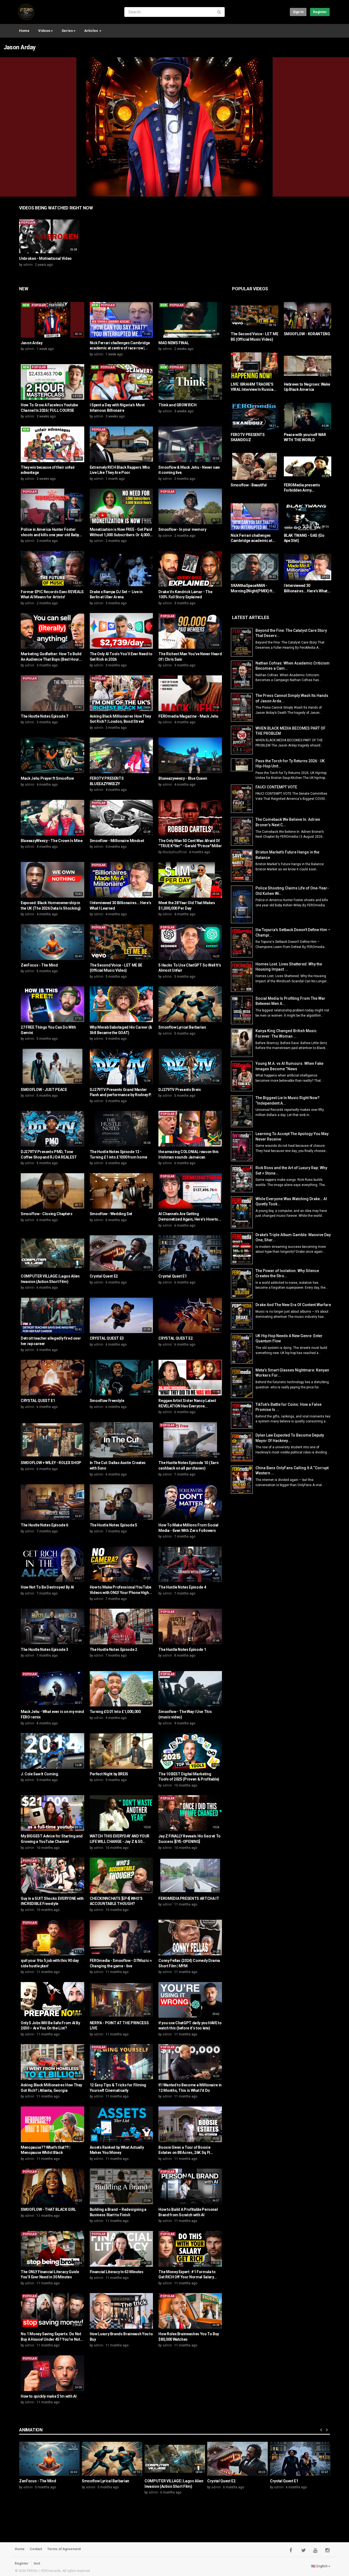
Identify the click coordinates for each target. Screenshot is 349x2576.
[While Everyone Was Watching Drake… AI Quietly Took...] (243, 1212)
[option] (49, 245)
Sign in (298, 12)
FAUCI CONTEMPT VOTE (276, 787)
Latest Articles (250, 618)
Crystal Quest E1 (172, 1276)
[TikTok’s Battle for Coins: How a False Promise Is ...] (243, 1415)
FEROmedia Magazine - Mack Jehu (188, 716)
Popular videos (250, 289)
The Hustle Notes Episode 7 (44, 716)
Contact (36, 2549)
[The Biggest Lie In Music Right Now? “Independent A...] (243, 1111)
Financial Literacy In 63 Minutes (117, 2272)
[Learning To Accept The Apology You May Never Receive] (243, 1146)
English (322, 2566)
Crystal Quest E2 (104, 1276)
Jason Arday (20, 47)
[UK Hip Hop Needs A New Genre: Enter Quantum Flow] (243, 1348)
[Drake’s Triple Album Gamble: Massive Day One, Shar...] (243, 1248)
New (24, 289)
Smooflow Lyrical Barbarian (182, 1027)
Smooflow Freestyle (107, 1401)
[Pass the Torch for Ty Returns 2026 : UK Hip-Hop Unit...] (243, 765)
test (37, 2563)
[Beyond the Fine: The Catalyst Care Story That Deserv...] (243, 642)
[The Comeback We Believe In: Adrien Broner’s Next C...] (243, 831)
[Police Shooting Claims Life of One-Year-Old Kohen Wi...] (243, 904)
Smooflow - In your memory (182, 529)
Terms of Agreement (64, 2549)
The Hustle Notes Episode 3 (44, 1650)
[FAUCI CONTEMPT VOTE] (243, 799)
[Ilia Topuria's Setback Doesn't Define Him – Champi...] (243, 942)
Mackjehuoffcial (175, 852)
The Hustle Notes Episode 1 (182, 1650)
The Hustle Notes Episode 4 (182, 1587)
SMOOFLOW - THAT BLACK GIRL (48, 2209)
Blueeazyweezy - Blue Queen (183, 778)
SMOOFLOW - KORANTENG (307, 334)
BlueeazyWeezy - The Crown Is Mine (52, 841)
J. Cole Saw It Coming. (40, 1774)
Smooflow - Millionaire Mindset (117, 841)
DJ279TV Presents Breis (180, 1090)
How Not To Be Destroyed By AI (47, 1587)
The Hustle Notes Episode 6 (44, 1525)
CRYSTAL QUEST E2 (175, 1338)
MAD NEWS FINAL (174, 343)
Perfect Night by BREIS (109, 1774)
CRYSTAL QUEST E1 (38, 1401)
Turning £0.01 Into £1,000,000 (115, 1712)
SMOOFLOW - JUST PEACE (44, 1090)
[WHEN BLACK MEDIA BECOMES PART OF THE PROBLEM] (243, 740)
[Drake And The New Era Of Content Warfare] (243, 1316)
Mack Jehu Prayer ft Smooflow (47, 778)
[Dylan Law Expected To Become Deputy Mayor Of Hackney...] (243, 1447)
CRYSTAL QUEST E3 (107, 1338)
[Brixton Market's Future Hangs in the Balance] (243, 866)
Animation (31, 2430)
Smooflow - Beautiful (249, 485)
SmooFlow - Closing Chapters (47, 1214)
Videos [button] (44, 31)
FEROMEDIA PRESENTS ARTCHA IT (189, 1898)
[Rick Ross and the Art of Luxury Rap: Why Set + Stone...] (243, 1179)
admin (28, 265)
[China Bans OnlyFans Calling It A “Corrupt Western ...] (243, 1480)
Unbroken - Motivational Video (45, 258)
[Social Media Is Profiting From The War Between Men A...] (243, 1010)
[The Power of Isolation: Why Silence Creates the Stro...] (243, 1283)
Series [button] (67, 31)
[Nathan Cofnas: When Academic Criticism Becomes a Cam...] (243, 675)
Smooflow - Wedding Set (111, 1214)
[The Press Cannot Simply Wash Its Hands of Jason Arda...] (243, 707)
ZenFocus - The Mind (39, 965)
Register (320, 12)
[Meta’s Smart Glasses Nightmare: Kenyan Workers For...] (243, 1383)
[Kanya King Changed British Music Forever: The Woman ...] (243, 1043)
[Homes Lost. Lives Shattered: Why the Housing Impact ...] (243, 977)
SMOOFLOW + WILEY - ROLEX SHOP (51, 1463)
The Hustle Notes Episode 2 (113, 1650)
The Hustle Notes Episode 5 (113, 1525)
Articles (91, 31)
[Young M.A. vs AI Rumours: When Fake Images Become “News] (243, 1076)
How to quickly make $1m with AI (49, 2396)
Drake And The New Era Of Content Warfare (293, 1305)
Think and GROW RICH (177, 405)
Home (24, 31)
